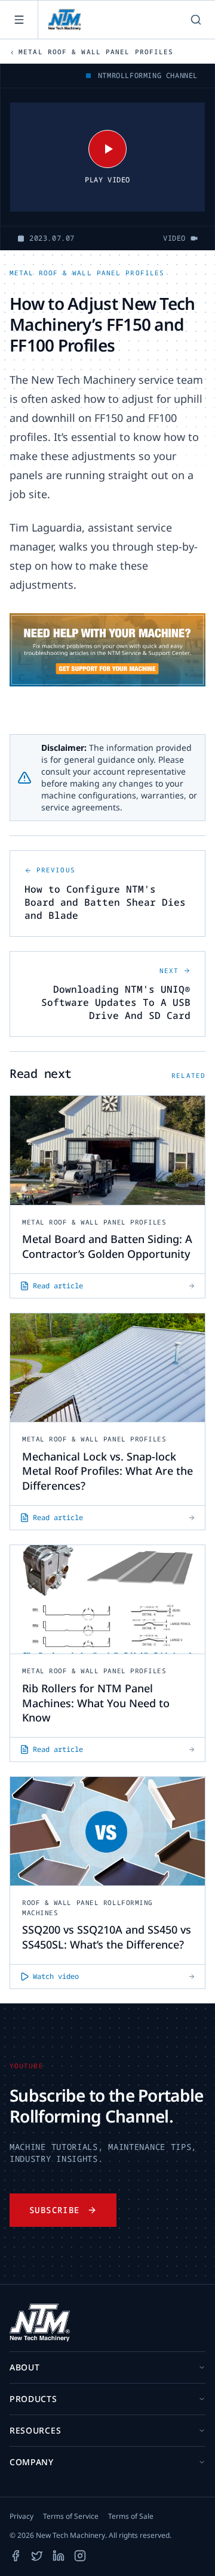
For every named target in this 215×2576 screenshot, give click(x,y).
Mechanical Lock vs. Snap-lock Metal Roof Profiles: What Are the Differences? (107, 1471)
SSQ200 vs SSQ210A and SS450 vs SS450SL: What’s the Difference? (107, 1937)
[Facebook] (16, 2556)
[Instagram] (80, 2556)
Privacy (21, 2516)
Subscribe (55, 2210)
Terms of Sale (131, 2516)
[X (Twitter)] (37, 2556)
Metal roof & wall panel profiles (87, 273)
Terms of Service (71, 2516)
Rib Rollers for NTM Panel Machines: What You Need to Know (96, 1703)
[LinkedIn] (59, 2556)
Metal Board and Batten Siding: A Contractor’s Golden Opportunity (107, 1246)
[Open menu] (19, 20)
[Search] (196, 20)
